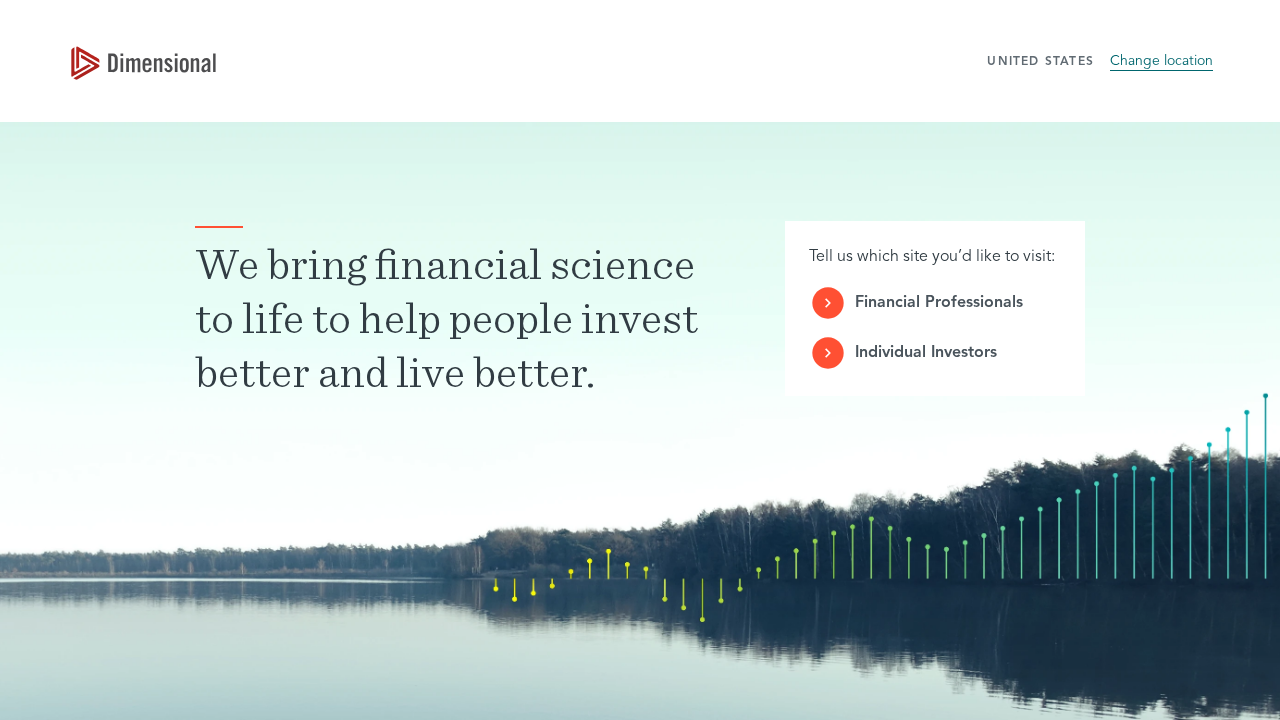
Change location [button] (1161, 61)
